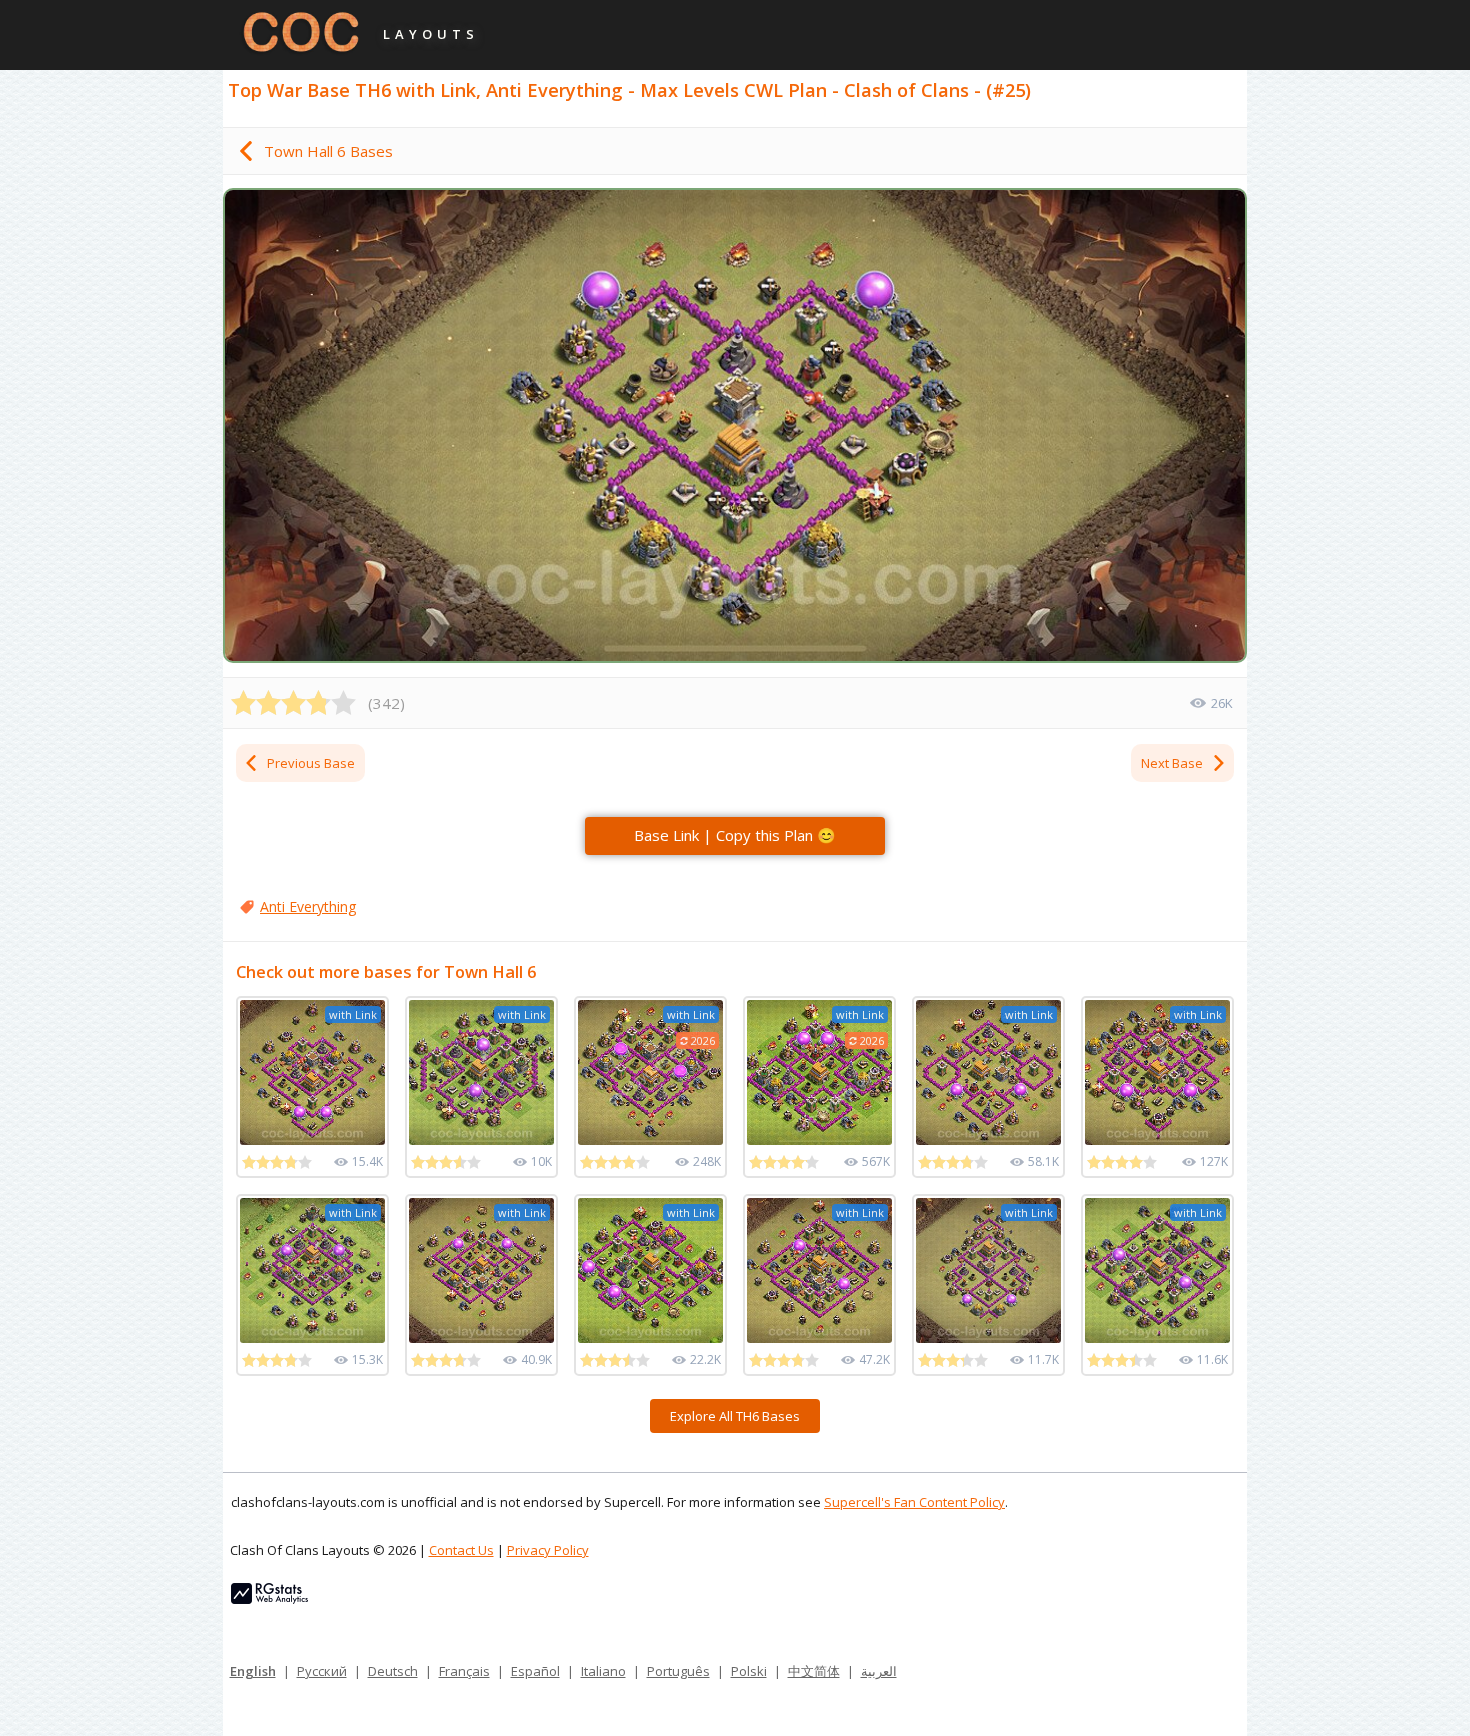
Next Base (1172, 763)
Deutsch (393, 1671)
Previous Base (311, 763)
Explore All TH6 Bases (735, 1416)
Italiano (603, 1671)
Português (678, 1671)
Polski (749, 1671)
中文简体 (814, 1671)
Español (535, 1671)
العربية (879, 1671)
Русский (322, 1671)
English (253, 1671)
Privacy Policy (548, 1550)
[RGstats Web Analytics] (269, 1599)
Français (464, 1671)
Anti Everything (308, 906)
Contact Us (461, 1550)
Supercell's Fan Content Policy (914, 1502)
